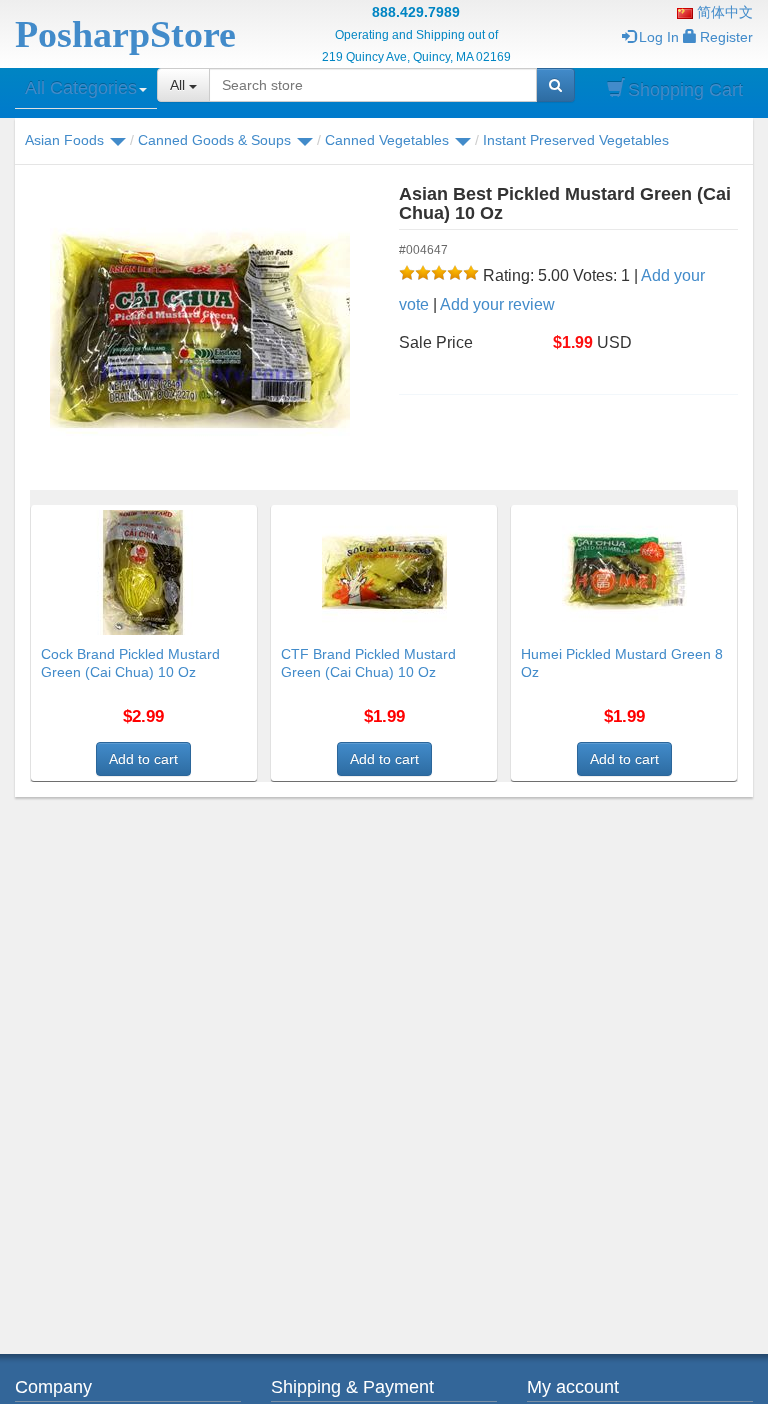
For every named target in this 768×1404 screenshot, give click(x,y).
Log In (659, 37)
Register (726, 37)
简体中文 (723, 12)
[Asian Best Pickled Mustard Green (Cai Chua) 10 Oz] (199, 330)
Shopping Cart (685, 90)
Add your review (497, 304)
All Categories (81, 88)
